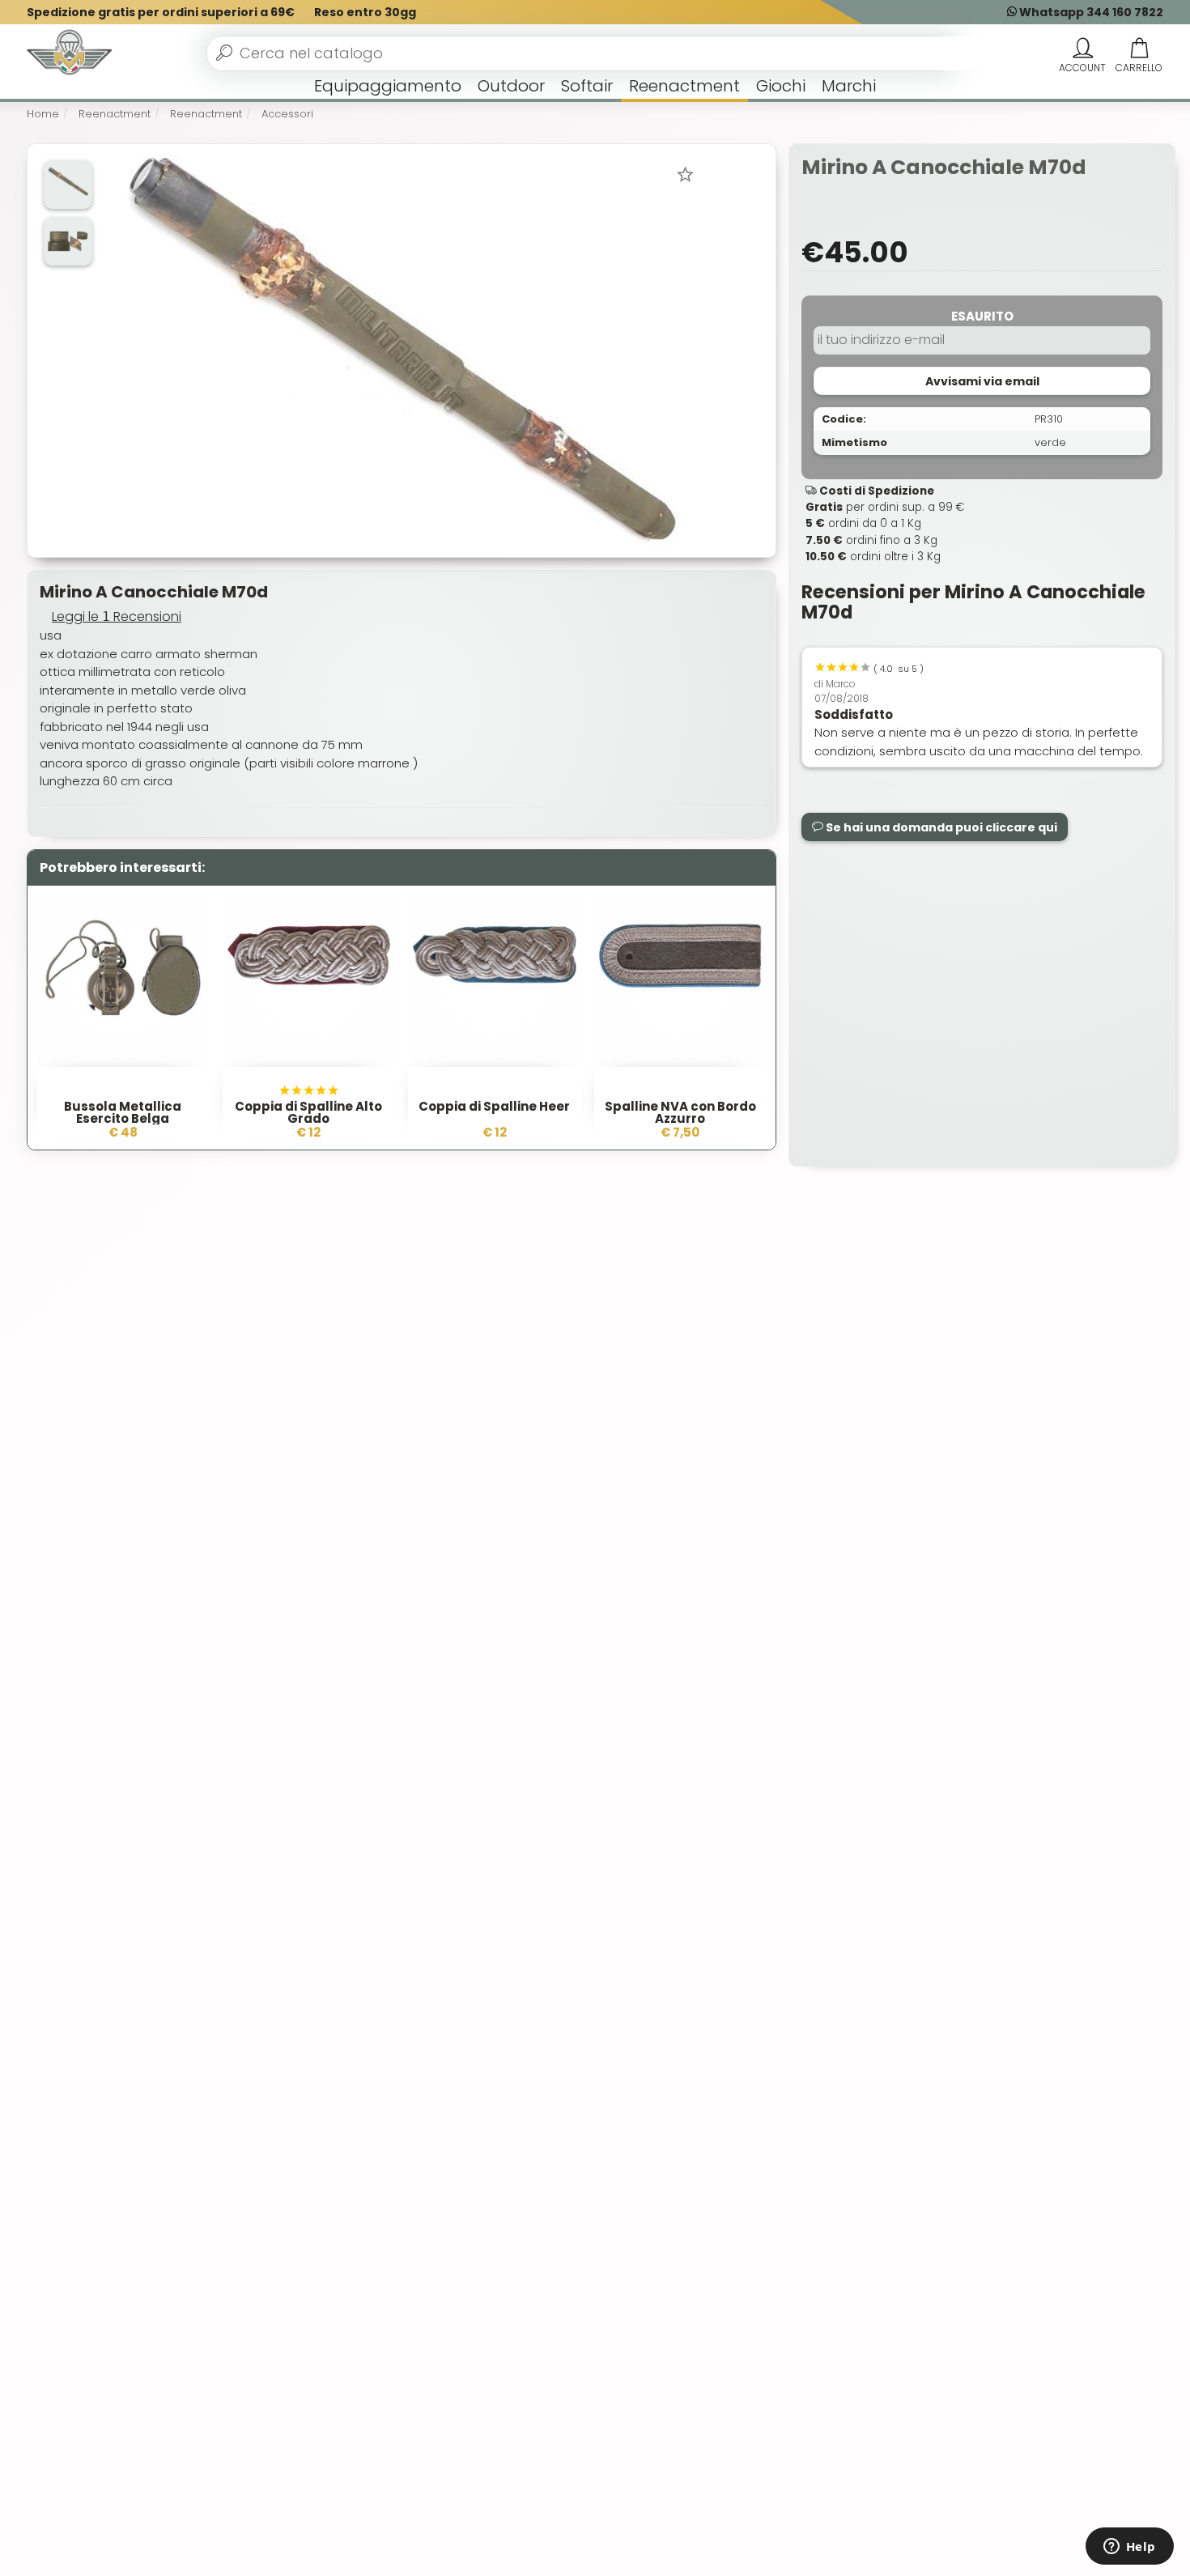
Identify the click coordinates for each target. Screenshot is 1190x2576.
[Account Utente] (1082, 49)
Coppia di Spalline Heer (494, 1106)
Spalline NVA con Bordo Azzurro (680, 1112)
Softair (587, 86)
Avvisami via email (982, 381)
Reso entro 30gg (365, 12)
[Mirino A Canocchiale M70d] (400, 349)
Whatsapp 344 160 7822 (1090, 12)
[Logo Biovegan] (70, 53)
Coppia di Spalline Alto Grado (308, 1112)
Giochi (781, 86)
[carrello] (1139, 49)
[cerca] (224, 53)
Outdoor (511, 86)
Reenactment (684, 86)
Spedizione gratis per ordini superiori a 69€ (161, 12)
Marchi (849, 86)
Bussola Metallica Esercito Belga (123, 1112)
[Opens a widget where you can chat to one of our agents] (1129, 2548)
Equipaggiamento (388, 86)
